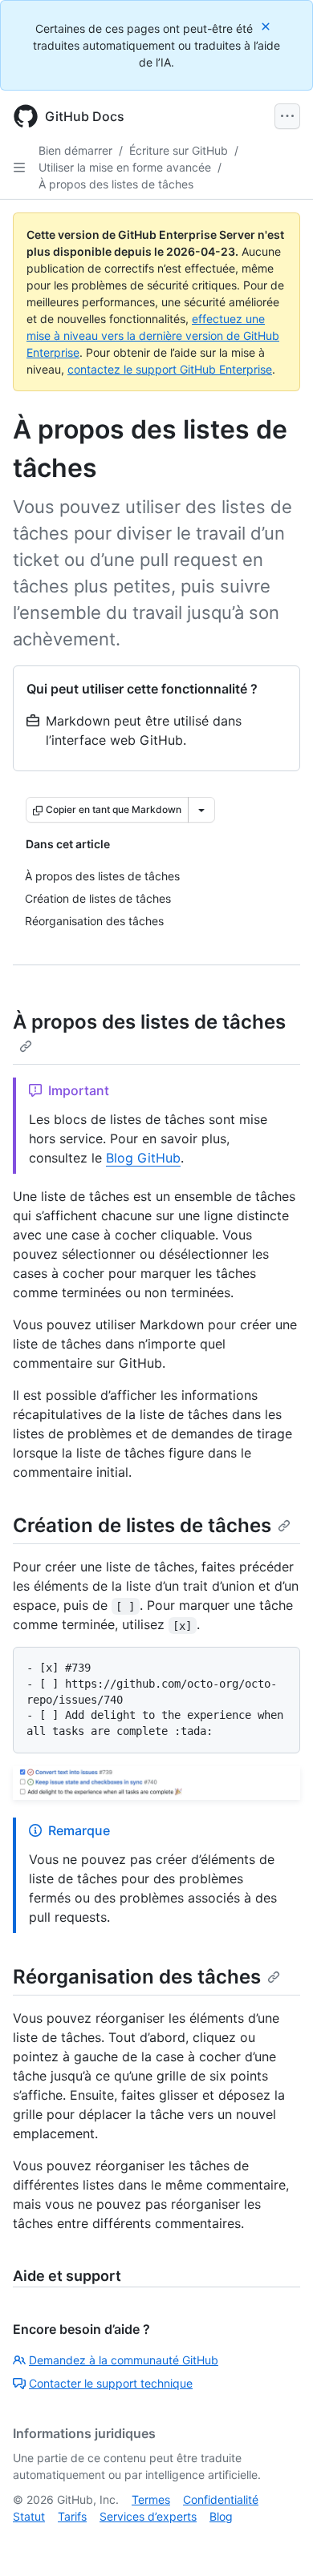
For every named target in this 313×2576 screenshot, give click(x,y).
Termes (151, 2499)
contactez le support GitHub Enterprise (170, 369)
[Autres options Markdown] (201, 810)
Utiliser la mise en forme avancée (125, 167)
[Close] (267, 26)
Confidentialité (221, 2499)
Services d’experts (148, 2516)
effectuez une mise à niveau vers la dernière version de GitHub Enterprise (153, 336)
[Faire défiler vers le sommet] (278, 2541)
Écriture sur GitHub (179, 150)
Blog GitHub (143, 1158)
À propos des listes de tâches (116, 184)
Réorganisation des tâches (137, 1977)
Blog (221, 2516)
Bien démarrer (75, 150)
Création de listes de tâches (142, 1525)
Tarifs (72, 2516)
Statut (29, 2516)
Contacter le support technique (111, 2383)
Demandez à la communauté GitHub (124, 2360)
